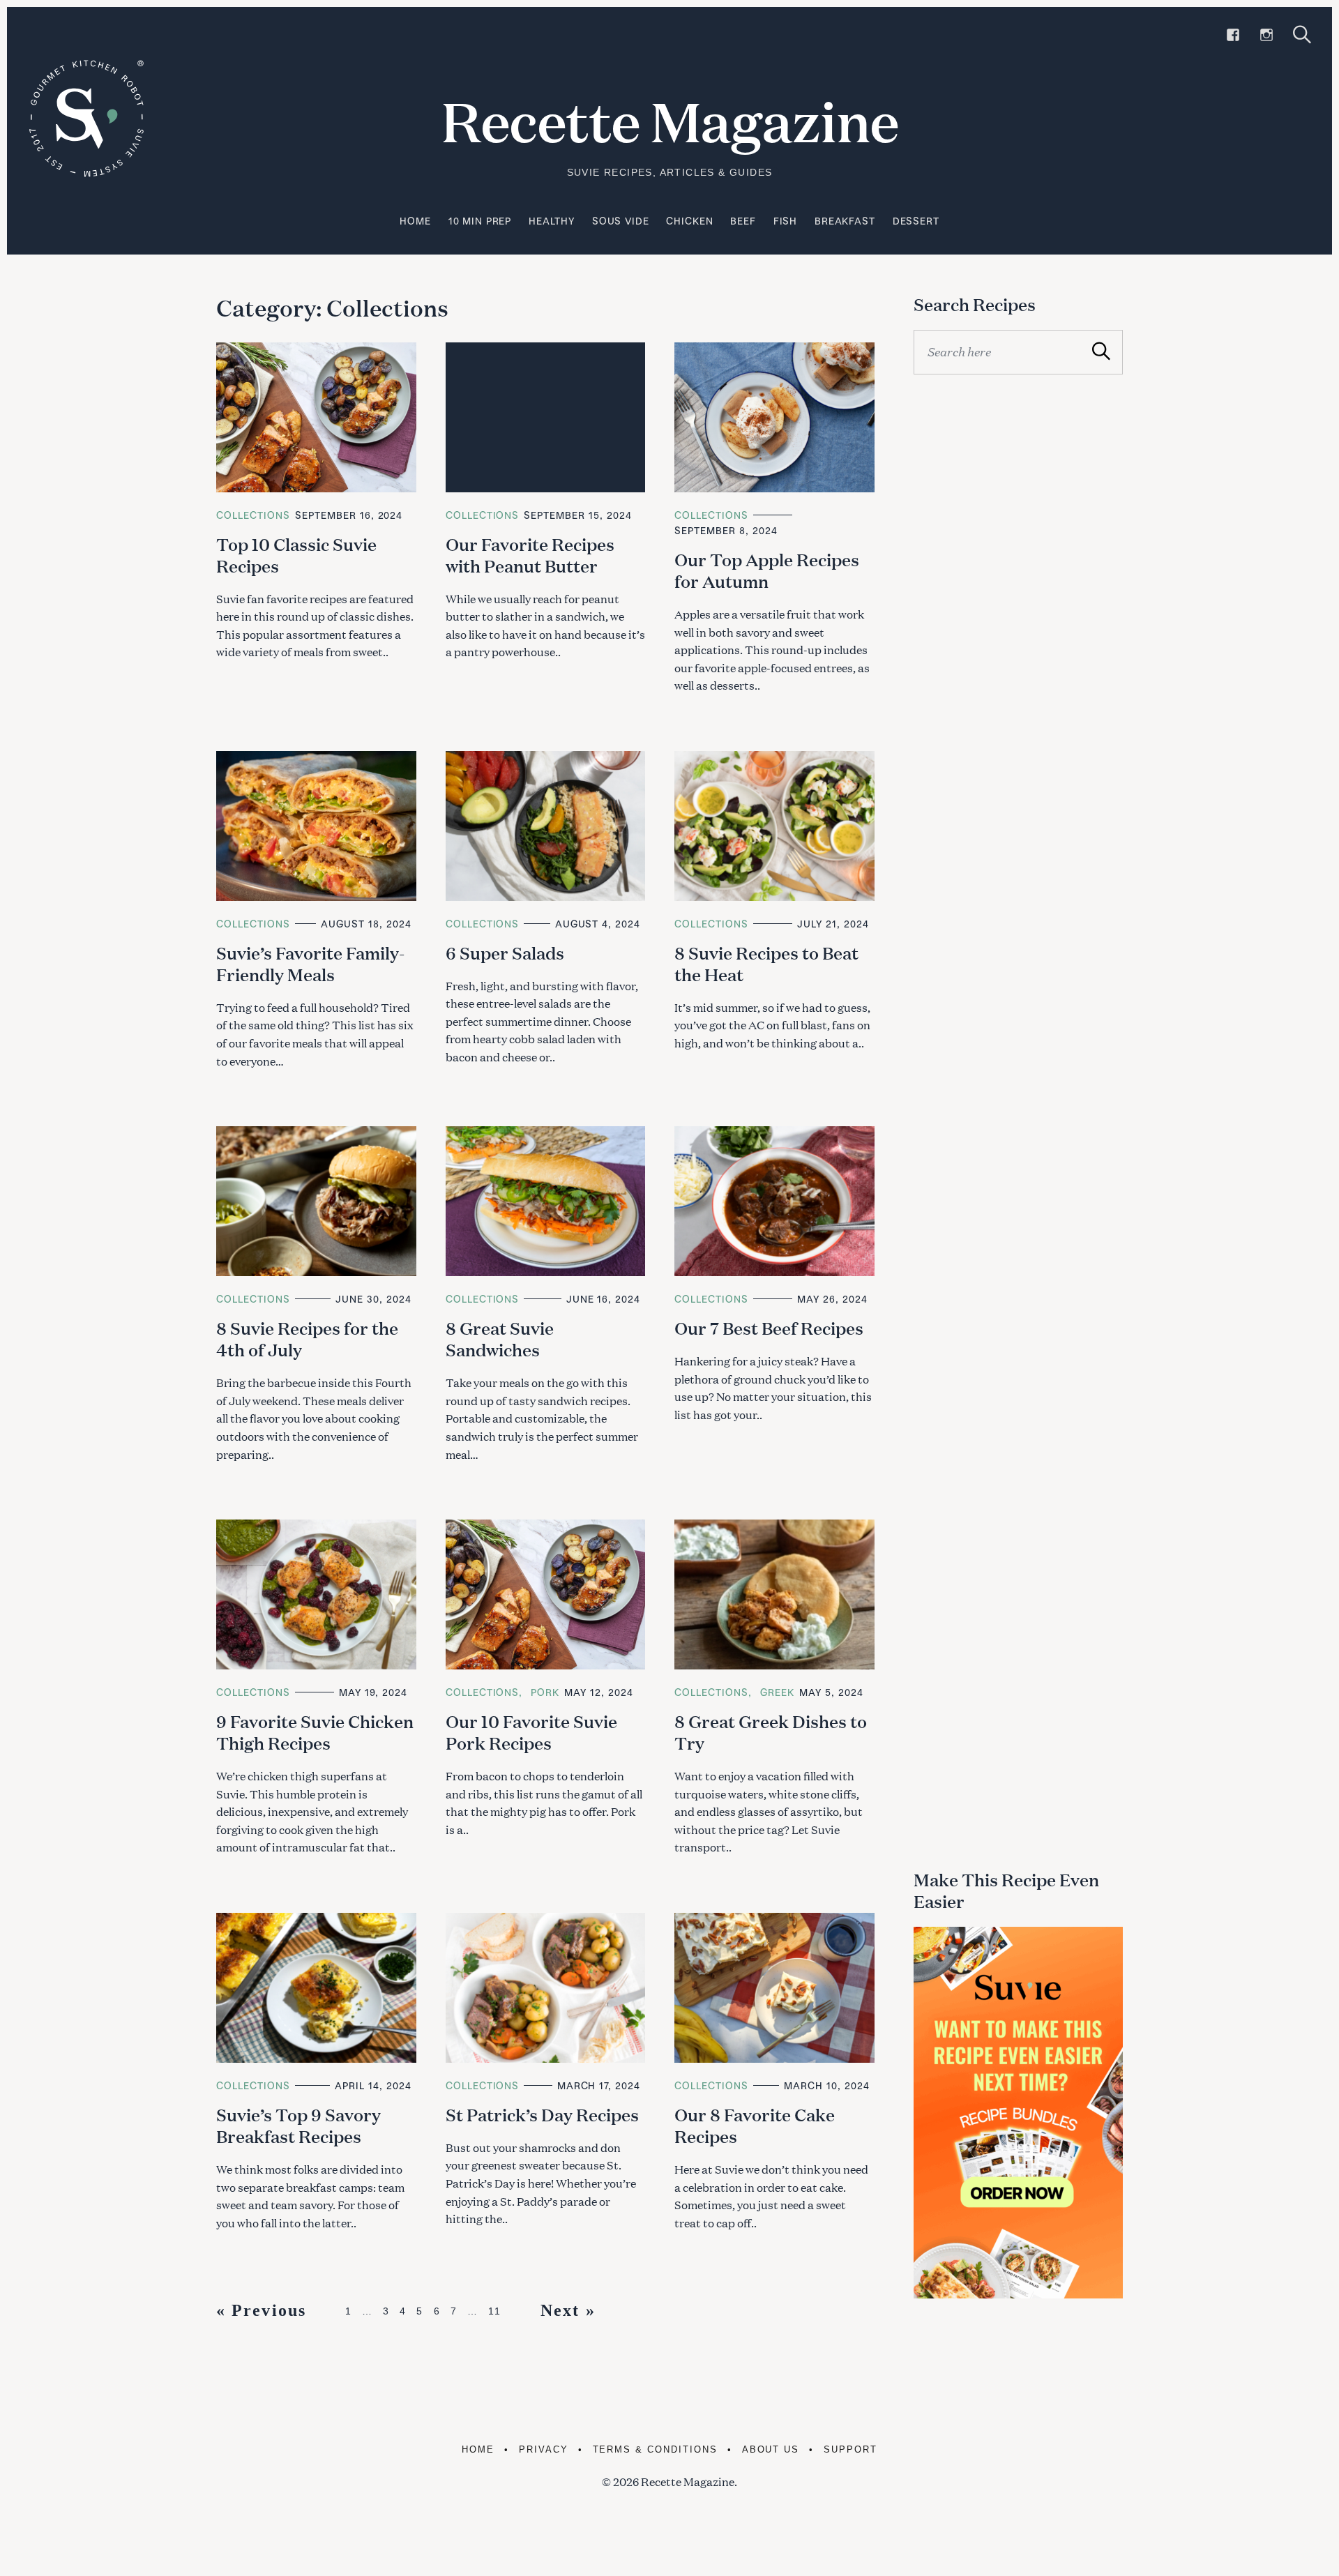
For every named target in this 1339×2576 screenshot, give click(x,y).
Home (415, 221)
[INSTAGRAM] (1266, 35)
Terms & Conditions (655, 2449)
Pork (545, 1692)
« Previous (261, 2310)
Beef (743, 221)
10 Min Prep (480, 221)
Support (850, 2449)
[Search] (1302, 35)
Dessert (916, 221)
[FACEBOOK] (1233, 35)
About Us (771, 2449)
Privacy (544, 2449)
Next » (568, 2310)
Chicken (689, 221)
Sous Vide (621, 221)
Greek (777, 1692)
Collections (253, 515)
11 (495, 2311)
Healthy (552, 221)
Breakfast (845, 221)
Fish (785, 221)
